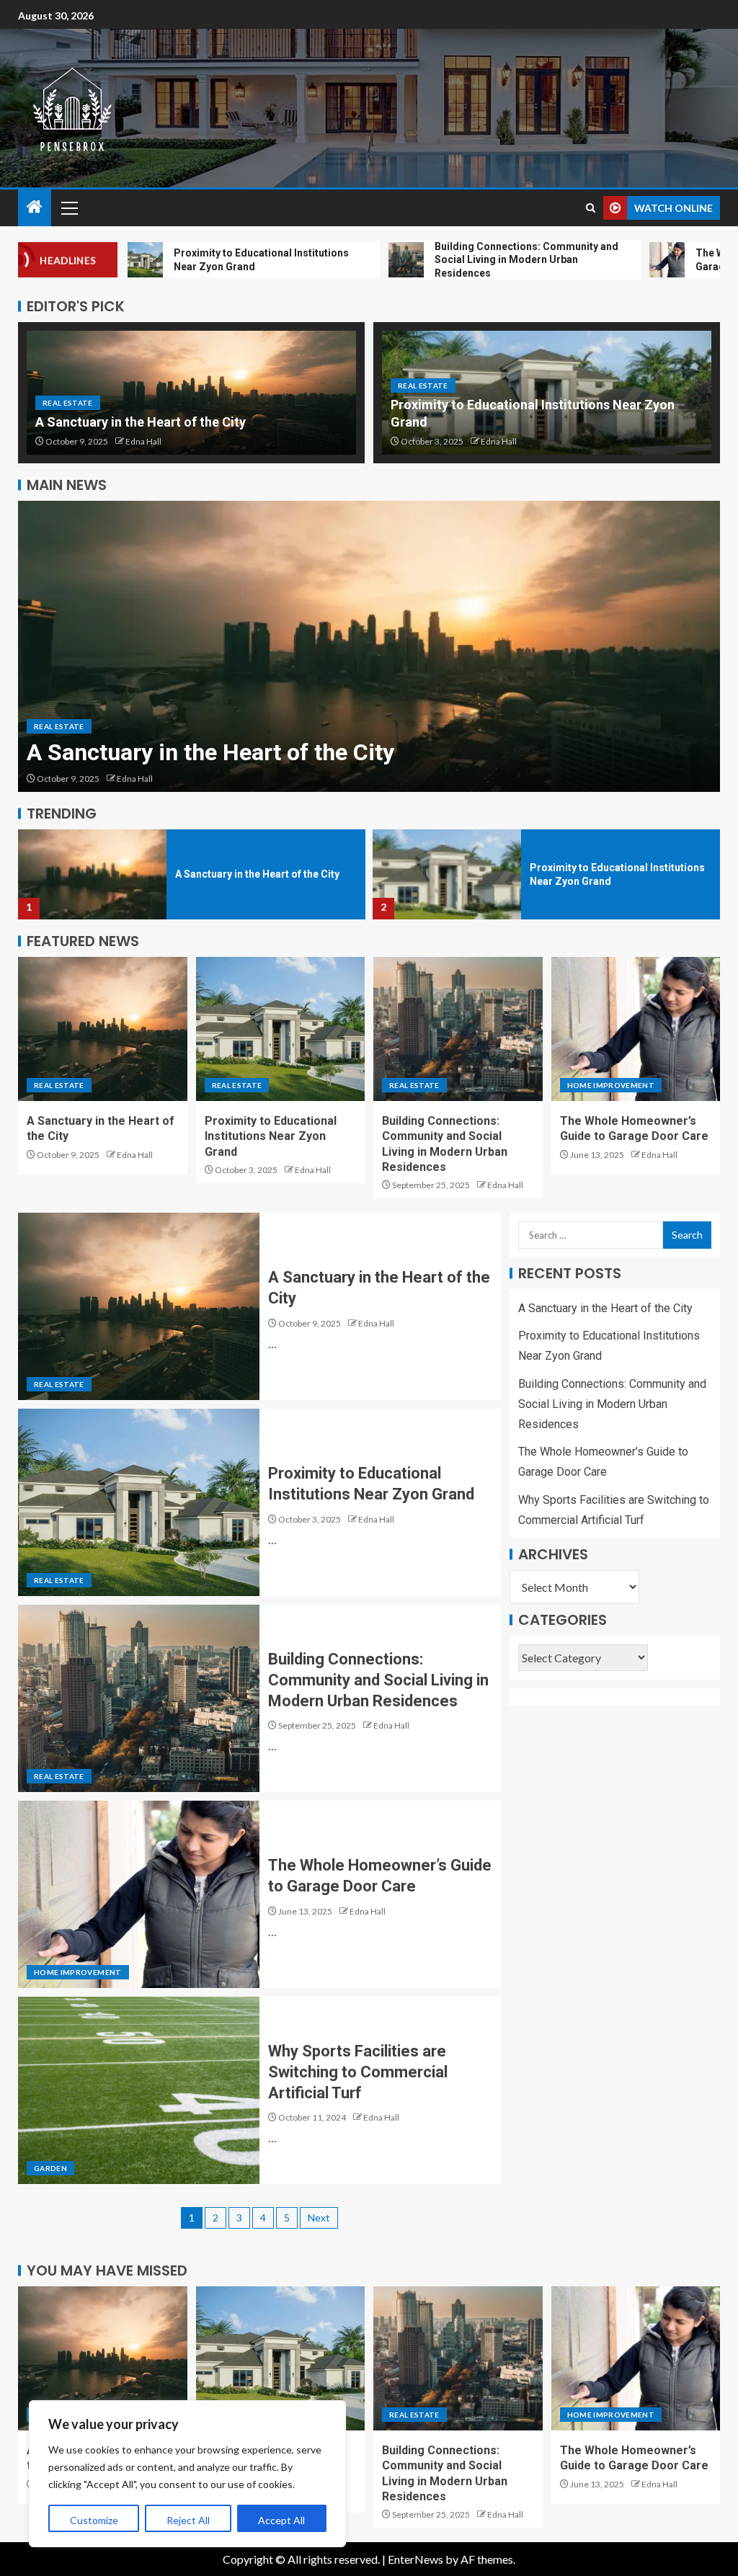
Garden (50, 2168)
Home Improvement (611, 1085)
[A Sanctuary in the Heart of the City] (103, 1029)
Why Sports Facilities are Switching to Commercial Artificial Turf (358, 2072)
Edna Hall (143, 441)
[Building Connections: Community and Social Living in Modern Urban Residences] (447, 874)
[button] (68, 208)
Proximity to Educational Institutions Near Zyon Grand (307, 752)
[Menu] (68, 208)
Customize (94, 2520)
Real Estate (68, 403)
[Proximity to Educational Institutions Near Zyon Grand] (369, 646)
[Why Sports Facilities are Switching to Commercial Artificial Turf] (139, 2090)
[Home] (35, 207)
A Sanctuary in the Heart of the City (141, 422)
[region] (187, 2474)
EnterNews (415, 2559)
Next (319, 2218)
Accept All (281, 2520)
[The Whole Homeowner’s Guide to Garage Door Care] (636, 1029)
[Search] (591, 208)
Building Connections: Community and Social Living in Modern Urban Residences (612, 874)
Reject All (188, 2520)
